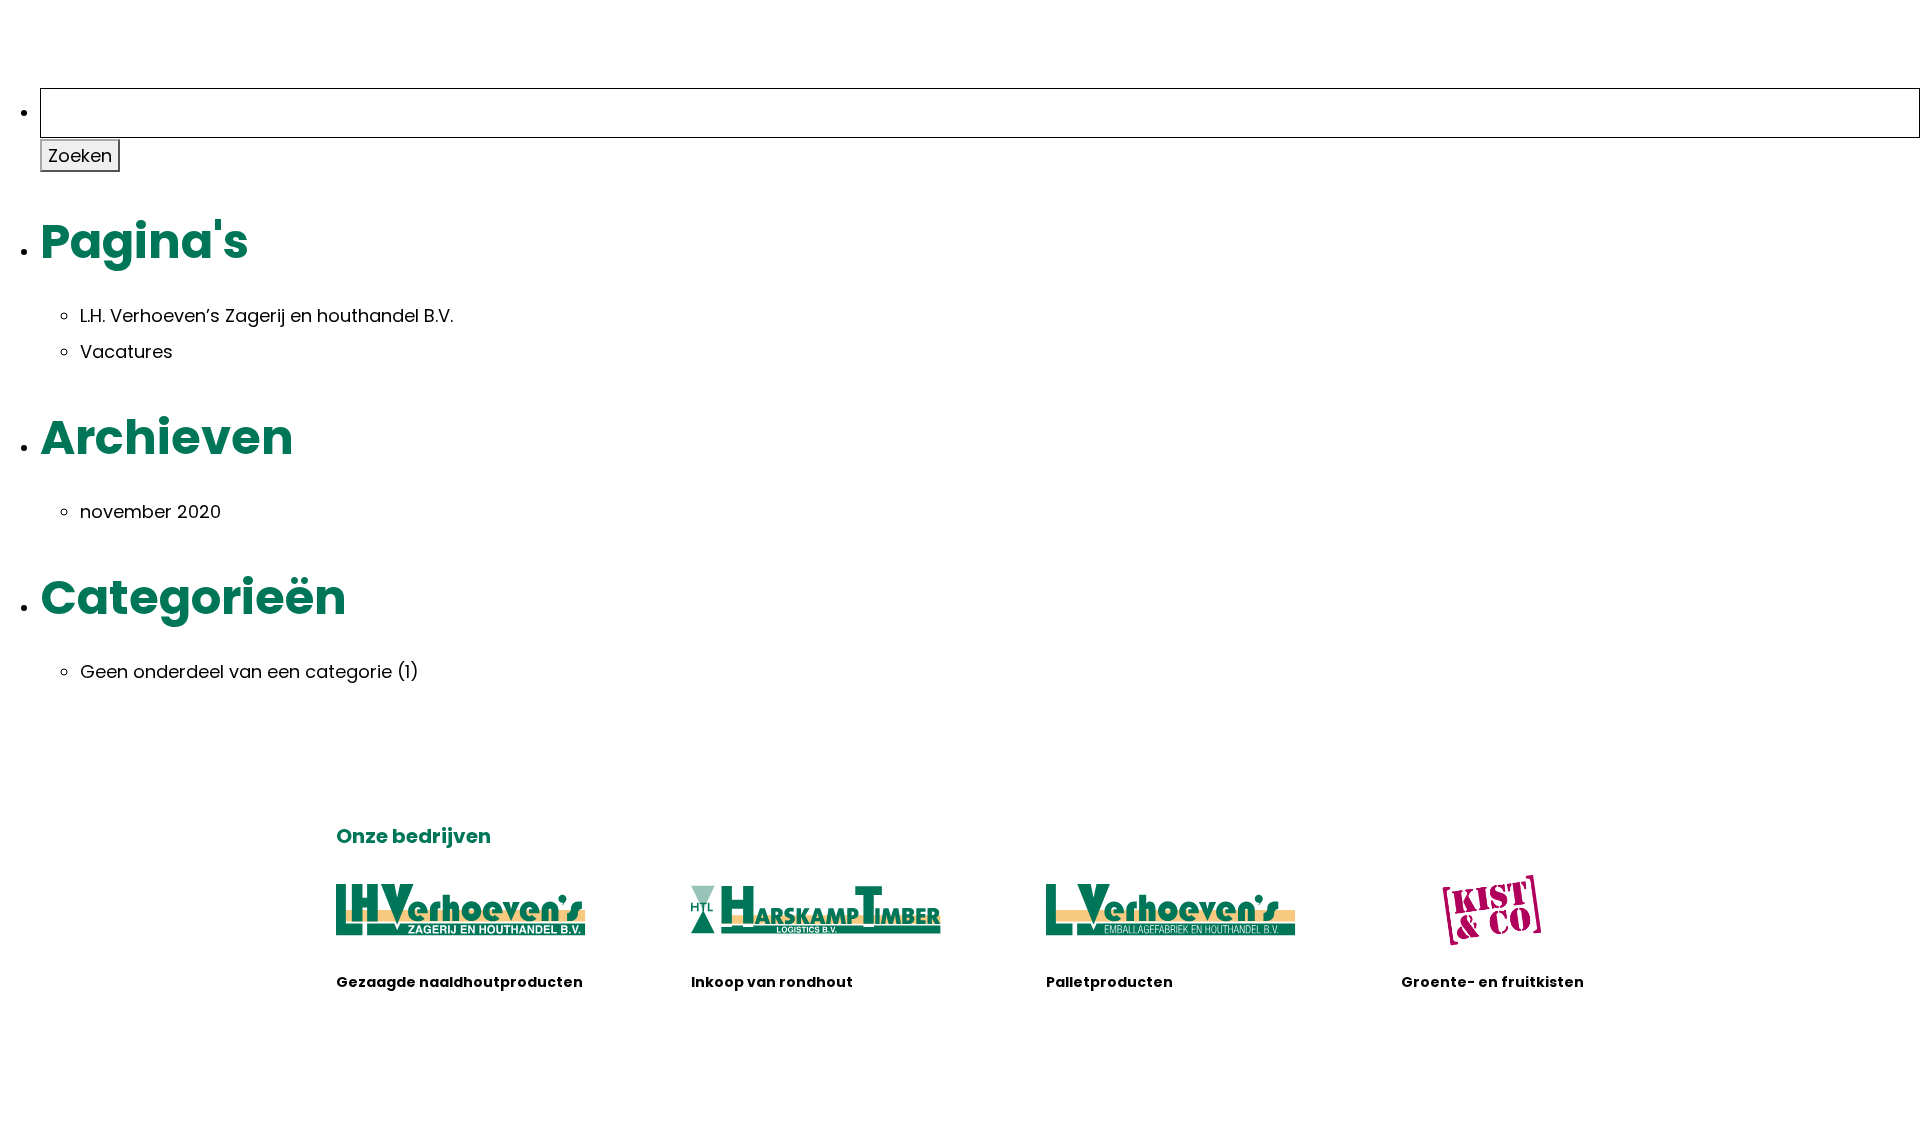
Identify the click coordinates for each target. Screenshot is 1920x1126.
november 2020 (150, 511)
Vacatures (126, 351)
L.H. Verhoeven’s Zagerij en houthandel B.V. (266, 315)
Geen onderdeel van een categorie (236, 671)
